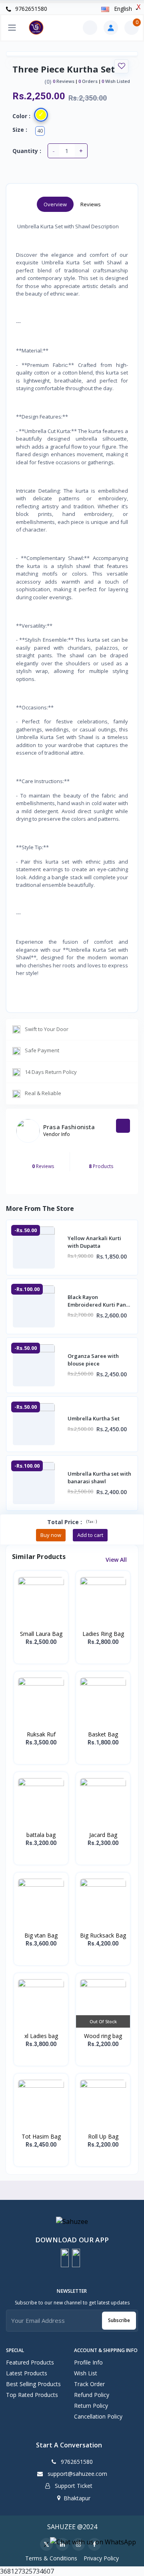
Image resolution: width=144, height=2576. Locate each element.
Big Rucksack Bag (103, 1935)
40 (40, 131)
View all (117, 1560)
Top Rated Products (32, 2395)
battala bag (41, 1835)
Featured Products (30, 2362)
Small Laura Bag (41, 1634)
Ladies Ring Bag (103, 1634)
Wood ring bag (103, 2036)
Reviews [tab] (91, 204)
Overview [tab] (55, 204)
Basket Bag (103, 1734)
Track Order (89, 2384)
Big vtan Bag (41, 1935)
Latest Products (27, 2373)
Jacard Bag (103, 1835)
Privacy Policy (101, 2558)
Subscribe (119, 2320)
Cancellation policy (98, 2416)
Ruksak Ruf (41, 1734)
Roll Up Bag (103, 2136)
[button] (65, 2258)
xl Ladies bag (41, 2036)
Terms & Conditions (51, 2558)
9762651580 (30, 9)
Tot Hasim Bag (41, 2136)
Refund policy (92, 2395)
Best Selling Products (33, 2384)
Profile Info (88, 2362)
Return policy (91, 2406)
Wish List (86, 2373)
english (123, 9)
